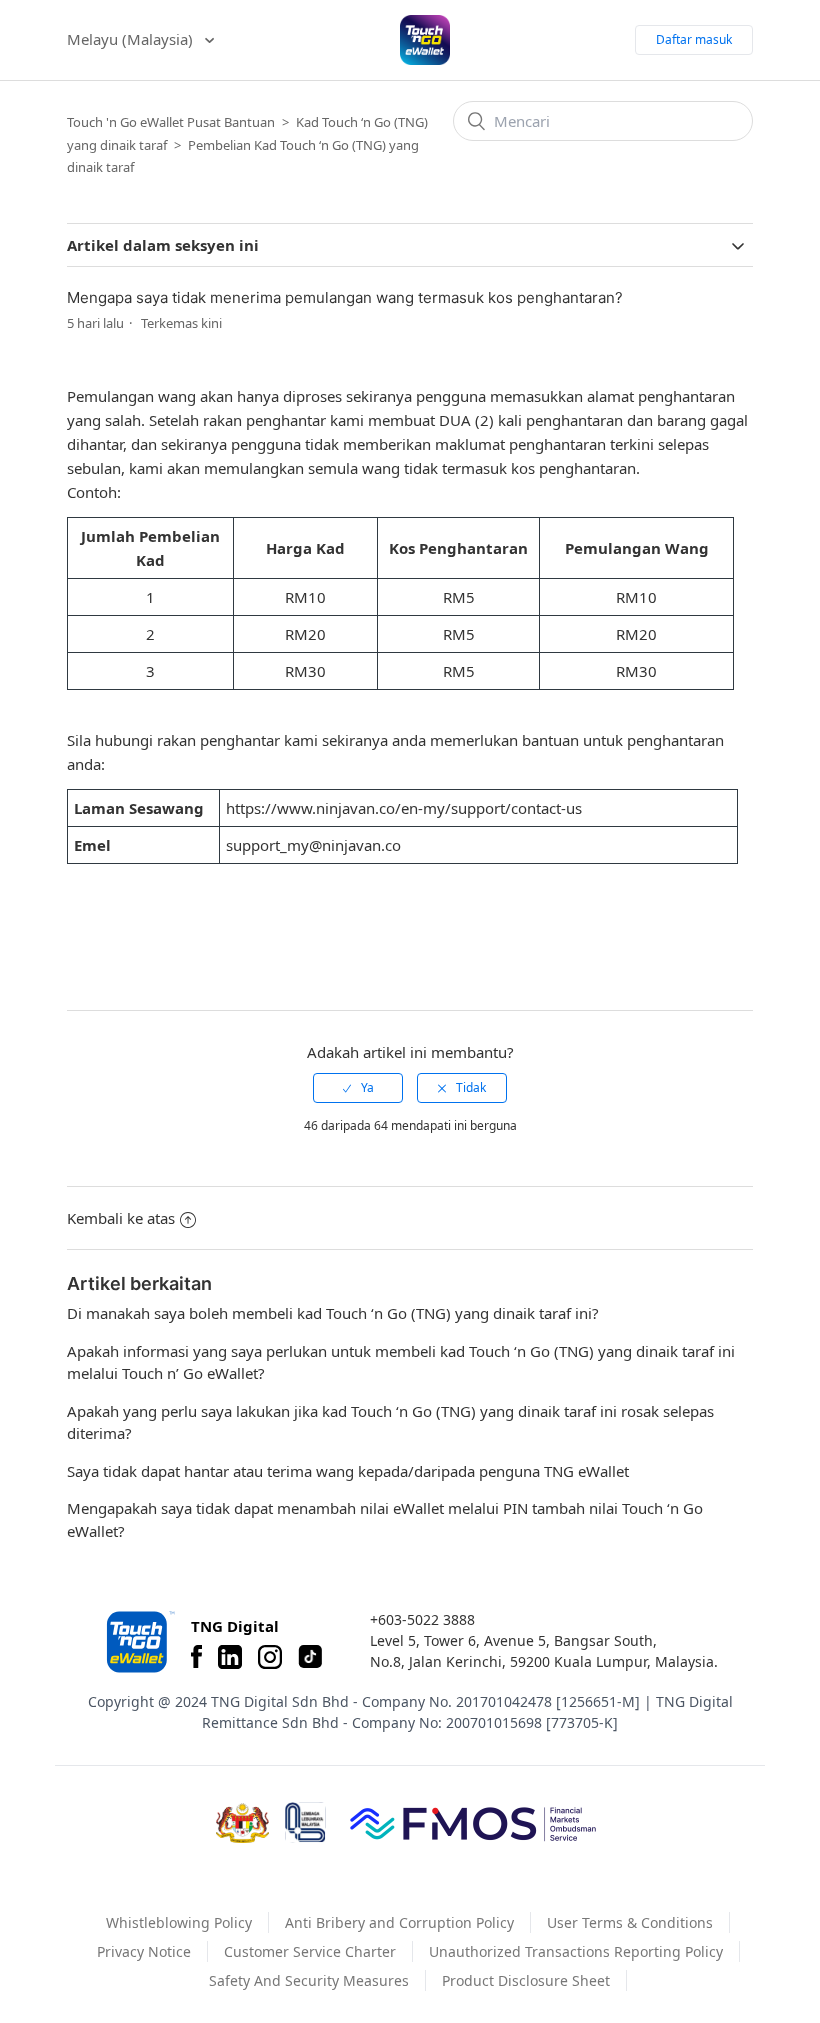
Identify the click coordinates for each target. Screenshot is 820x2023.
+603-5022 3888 (422, 1619)
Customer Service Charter (310, 1951)
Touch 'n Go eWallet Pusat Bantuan (171, 122)
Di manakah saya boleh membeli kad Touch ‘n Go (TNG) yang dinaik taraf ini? (333, 1313)
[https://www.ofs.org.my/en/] (473, 1823)
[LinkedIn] (230, 1657)
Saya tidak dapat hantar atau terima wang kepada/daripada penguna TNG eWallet (348, 1471)
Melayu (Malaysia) (132, 39)
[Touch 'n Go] (139, 1641)
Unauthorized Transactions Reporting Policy (576, 1951)
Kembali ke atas (121, 1218)
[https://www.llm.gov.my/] (305, 1822)
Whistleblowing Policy (179, 1922)
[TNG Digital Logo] (425, 40)
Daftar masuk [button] (694, 39)
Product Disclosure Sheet (526, 1980)
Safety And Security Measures (309, 1980)
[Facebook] (196, 1657)
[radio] (358, 1088)
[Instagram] (270, 1657)
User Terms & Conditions (630, 1922)
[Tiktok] (310, 1657)
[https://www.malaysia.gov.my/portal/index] (242, 1823)
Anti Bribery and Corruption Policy (399, 1922)
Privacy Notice (144, 1951)
